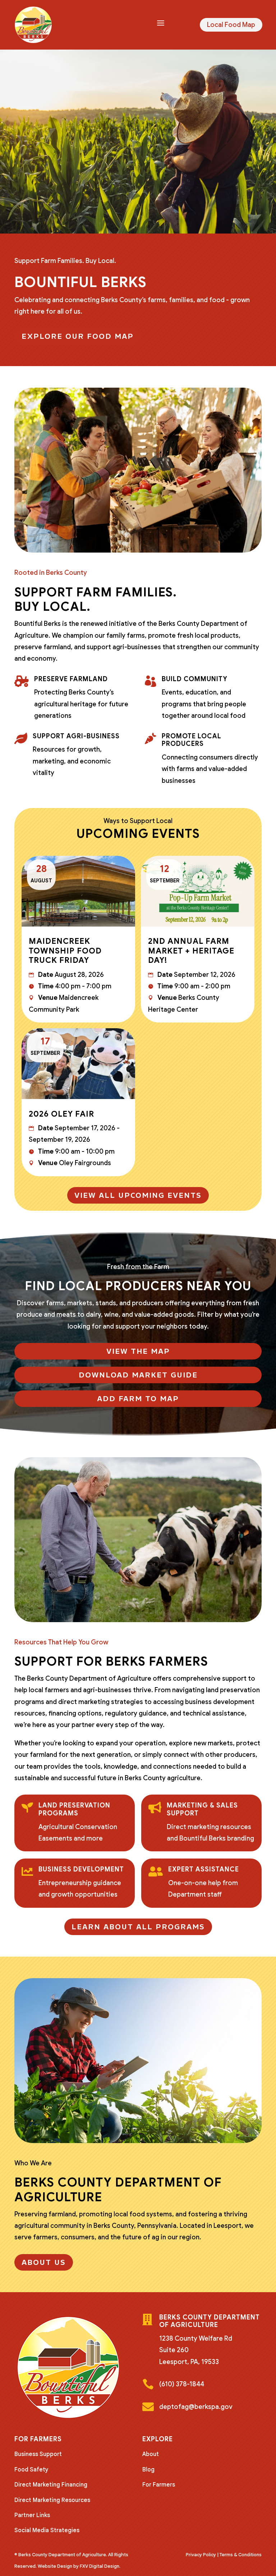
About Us (44, 2262)
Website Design (55, 2566)
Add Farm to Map (138, 1399)
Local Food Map (231, 25)
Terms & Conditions (241, 2555)
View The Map (138, 1351)
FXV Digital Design (100, 2566)
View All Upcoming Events (138, 1195)
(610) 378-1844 (182, 2384)
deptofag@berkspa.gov (196, 2407)
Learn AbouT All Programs (138, 1927)
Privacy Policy (201, 2555)
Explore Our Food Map (78, 336)
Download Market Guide (138, 1375)
